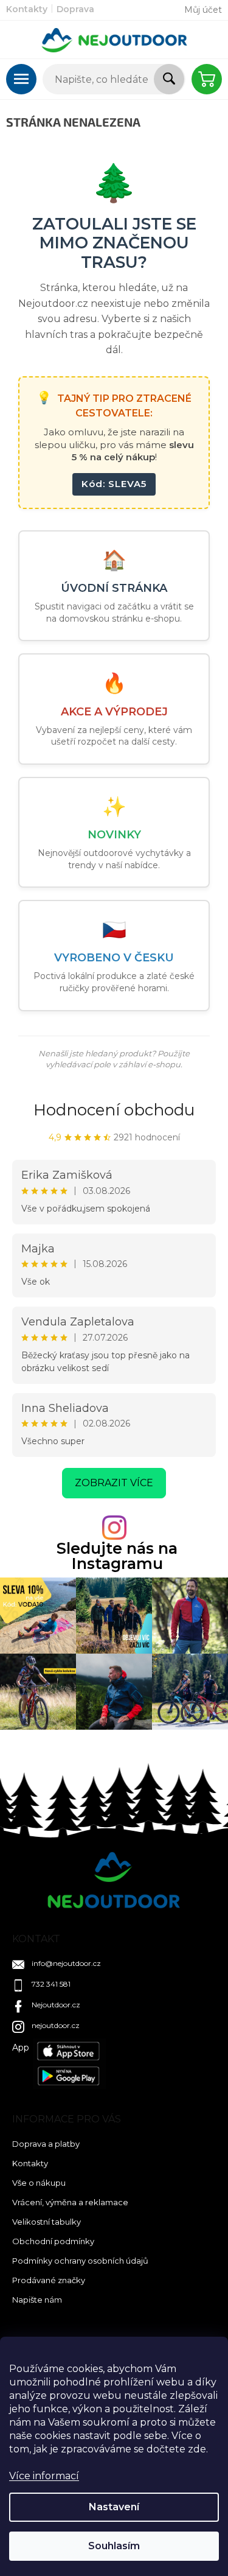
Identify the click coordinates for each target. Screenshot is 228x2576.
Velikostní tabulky (47, 2222)
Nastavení (114, 2507)
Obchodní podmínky (53, 2241)
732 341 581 (51, 1984)
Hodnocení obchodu (114, 1110)
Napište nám (37, 2300)
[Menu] (21, 79)
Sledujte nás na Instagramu (117, 1556)
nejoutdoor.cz (56, 2025)
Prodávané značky (49, 2280)
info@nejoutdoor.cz (66, 1963)
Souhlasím (114, 2546)
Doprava (75, 9)
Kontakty (27, 9)
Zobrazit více (114, 1483)
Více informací (44, 2476)
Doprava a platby (46, 2144)
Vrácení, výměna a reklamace (70, 2202)
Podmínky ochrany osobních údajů (80, 2261)
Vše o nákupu (39, 2183)
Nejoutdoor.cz (56, 2005)
